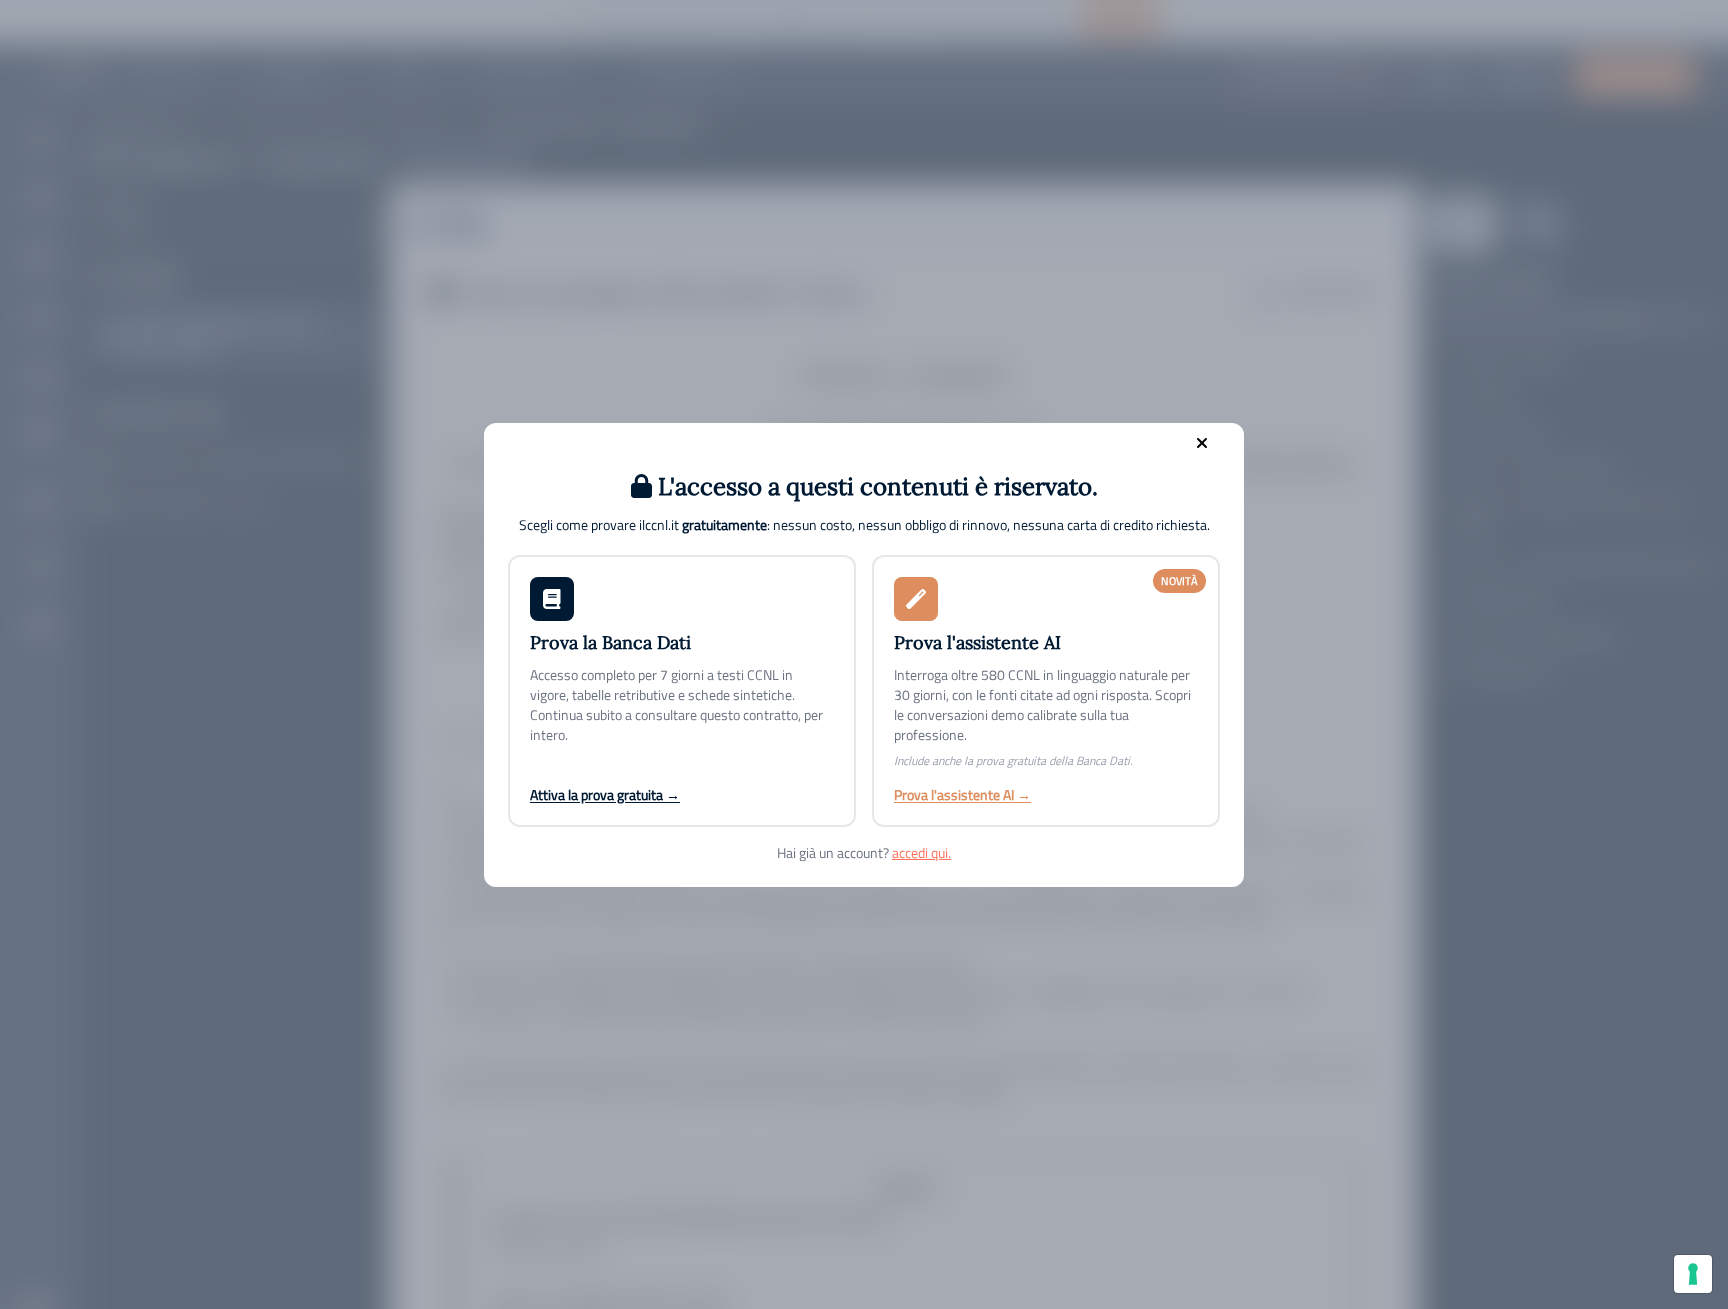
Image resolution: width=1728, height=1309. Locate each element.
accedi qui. (921, 852)
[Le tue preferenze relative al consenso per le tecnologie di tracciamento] (1693, 1274)
